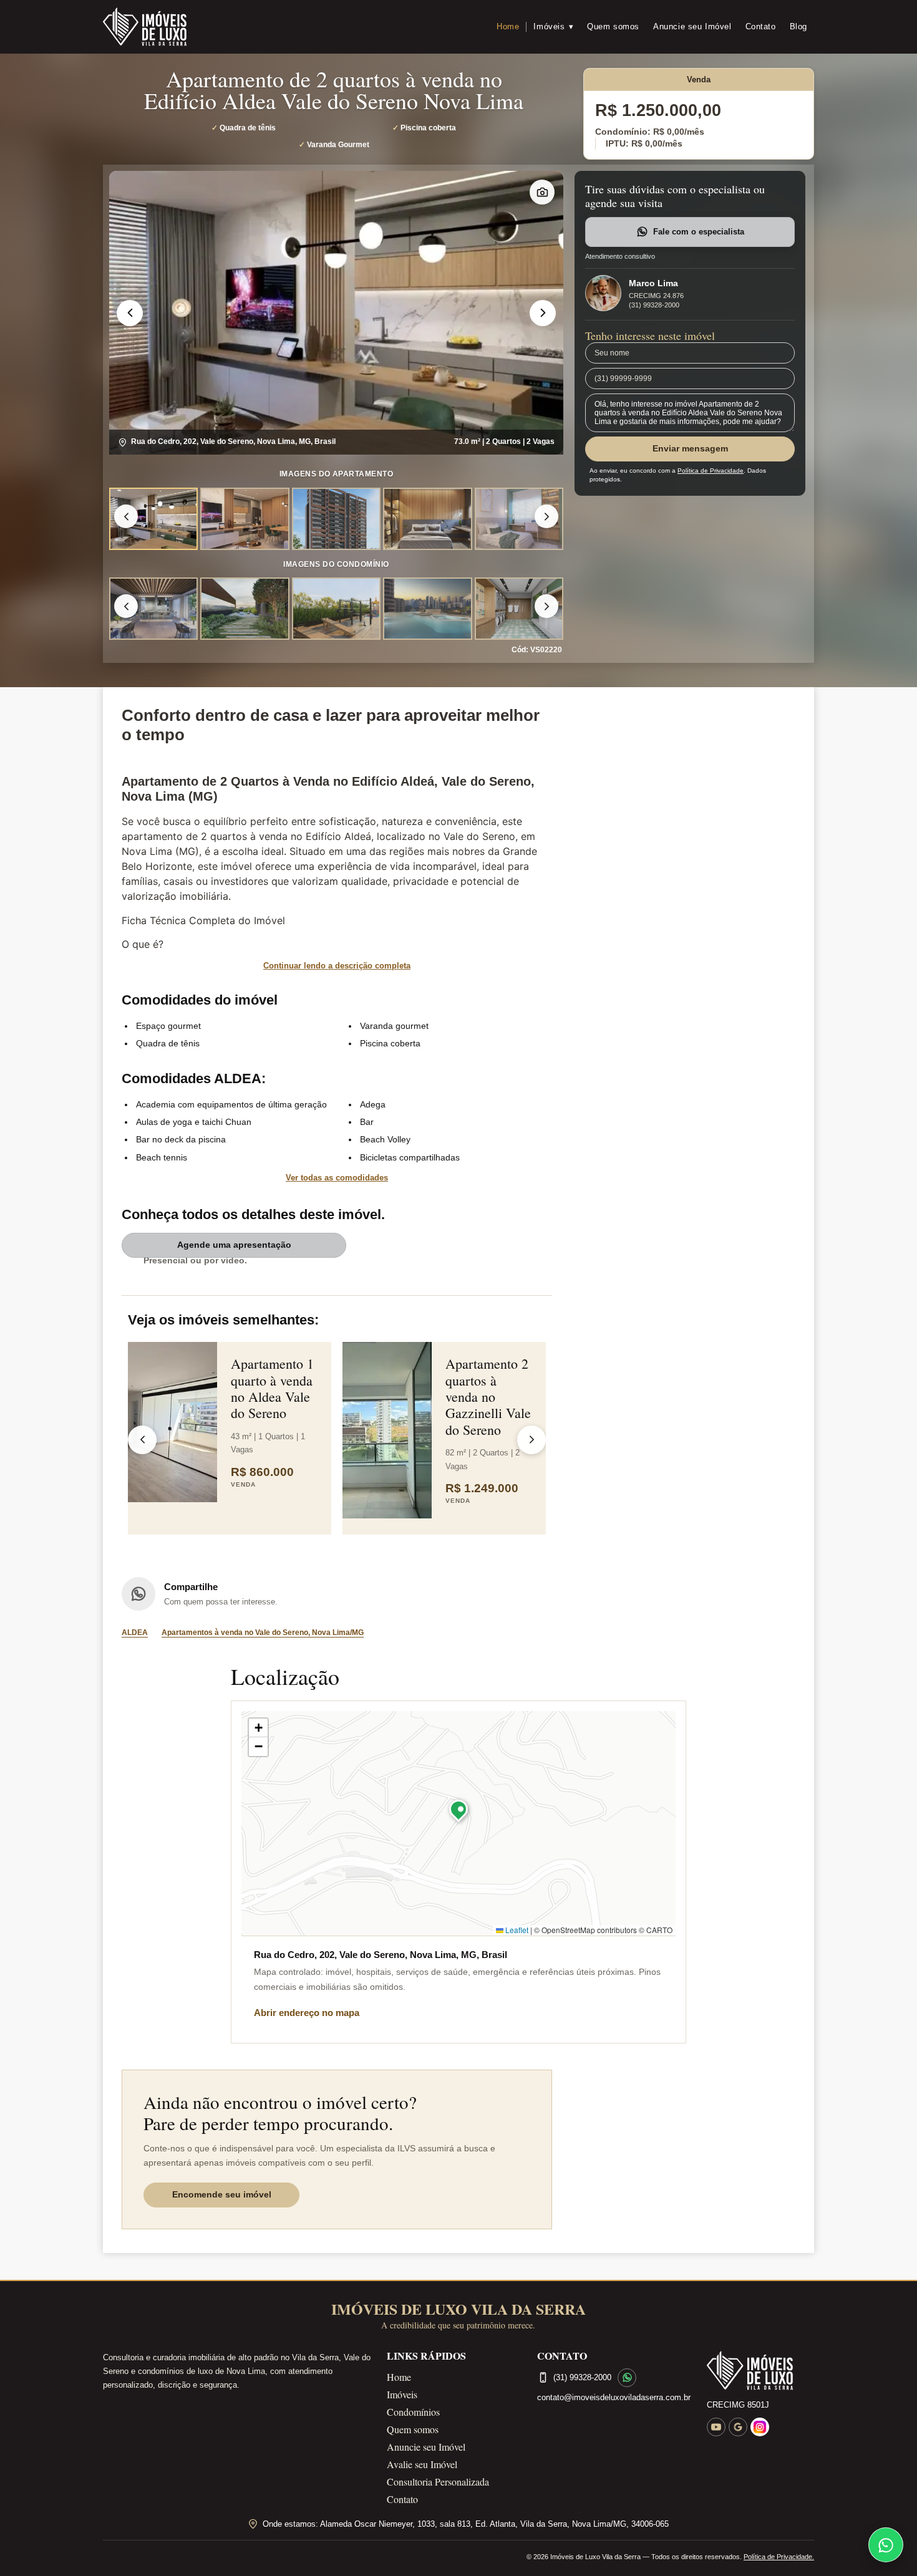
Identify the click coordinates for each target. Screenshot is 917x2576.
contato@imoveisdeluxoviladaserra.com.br (614, 2397)
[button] (458, 1812)
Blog (798, 27)
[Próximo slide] (543, 313)
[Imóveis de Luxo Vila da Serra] (145, 27)
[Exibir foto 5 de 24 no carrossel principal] (519, 519)
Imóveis (553, 27)
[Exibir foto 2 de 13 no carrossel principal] (245, 609)
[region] (336, 313)
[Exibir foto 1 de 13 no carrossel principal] (153, 609)
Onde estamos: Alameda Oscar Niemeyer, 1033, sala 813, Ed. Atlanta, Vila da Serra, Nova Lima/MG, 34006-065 (466, 2524)
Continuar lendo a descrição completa (337, 966)
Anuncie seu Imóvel (692, 27)
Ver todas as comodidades (337, 1178)
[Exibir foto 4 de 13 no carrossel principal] (427, 609)
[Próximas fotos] (546, 516)
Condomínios (413, 2412)
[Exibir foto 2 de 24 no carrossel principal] (245, 519)
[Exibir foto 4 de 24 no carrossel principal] (427, 519)
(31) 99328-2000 (654, 305)
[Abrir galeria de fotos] (542, 192)
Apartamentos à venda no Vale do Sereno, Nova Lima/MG (263, 1633)
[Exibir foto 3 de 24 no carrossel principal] (336, 519)
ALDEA (135, 1633)
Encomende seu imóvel (222, 2194)
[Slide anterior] (130, 313)
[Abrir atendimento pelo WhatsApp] (886, 2545)
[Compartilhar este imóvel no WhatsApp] (138, 1594)
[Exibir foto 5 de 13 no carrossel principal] (519, 609)
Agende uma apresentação (234, 1245)
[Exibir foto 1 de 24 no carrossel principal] (153, 519)
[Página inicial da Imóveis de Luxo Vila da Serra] (760, 2371)
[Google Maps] (738, 2427)
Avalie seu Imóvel (422, 2464)
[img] (458, 1823)
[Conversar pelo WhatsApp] (627, 2378)
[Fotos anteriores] (126, 516)
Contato (761, 27)
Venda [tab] (699, 80)
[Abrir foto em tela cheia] (336, 313)
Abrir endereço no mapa (307, 2013)
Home (508, 27)
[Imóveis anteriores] (142, 1440)
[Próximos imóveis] (531, 1440)
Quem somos (613, 27)
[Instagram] (760, 2427)
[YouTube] (716, 2427)
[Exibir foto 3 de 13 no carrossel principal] (336, 609)
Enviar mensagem (690, 448)
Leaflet (516, 1930)
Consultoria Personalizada (438, 2482)
